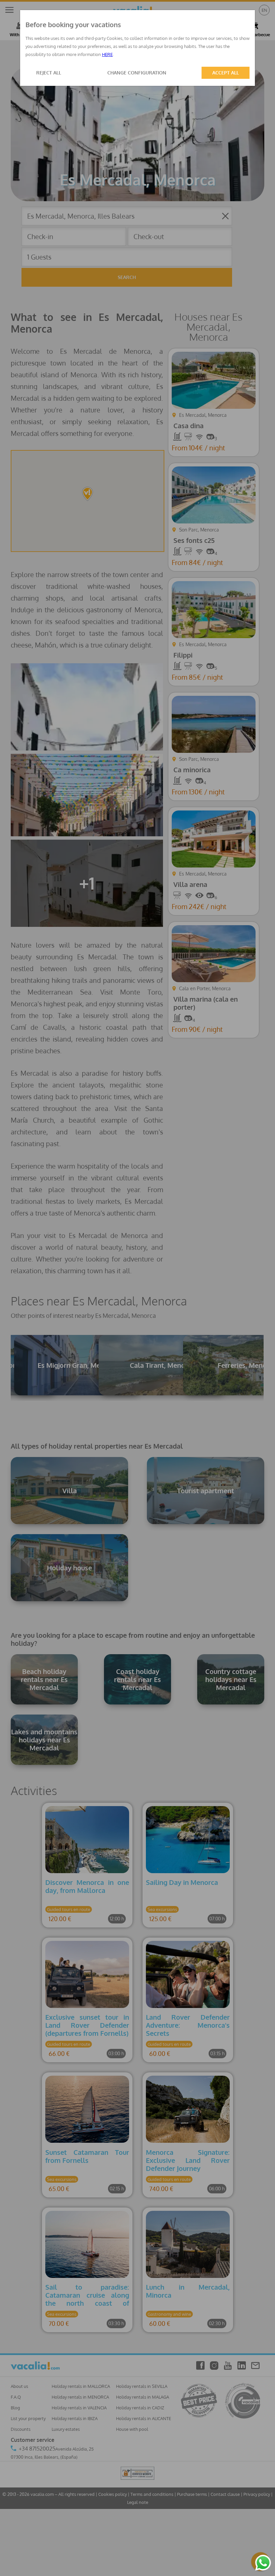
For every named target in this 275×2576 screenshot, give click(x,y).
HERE (107, 54)
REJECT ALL (49, 73)
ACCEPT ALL (226, 73)
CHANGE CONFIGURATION (137, 73)
